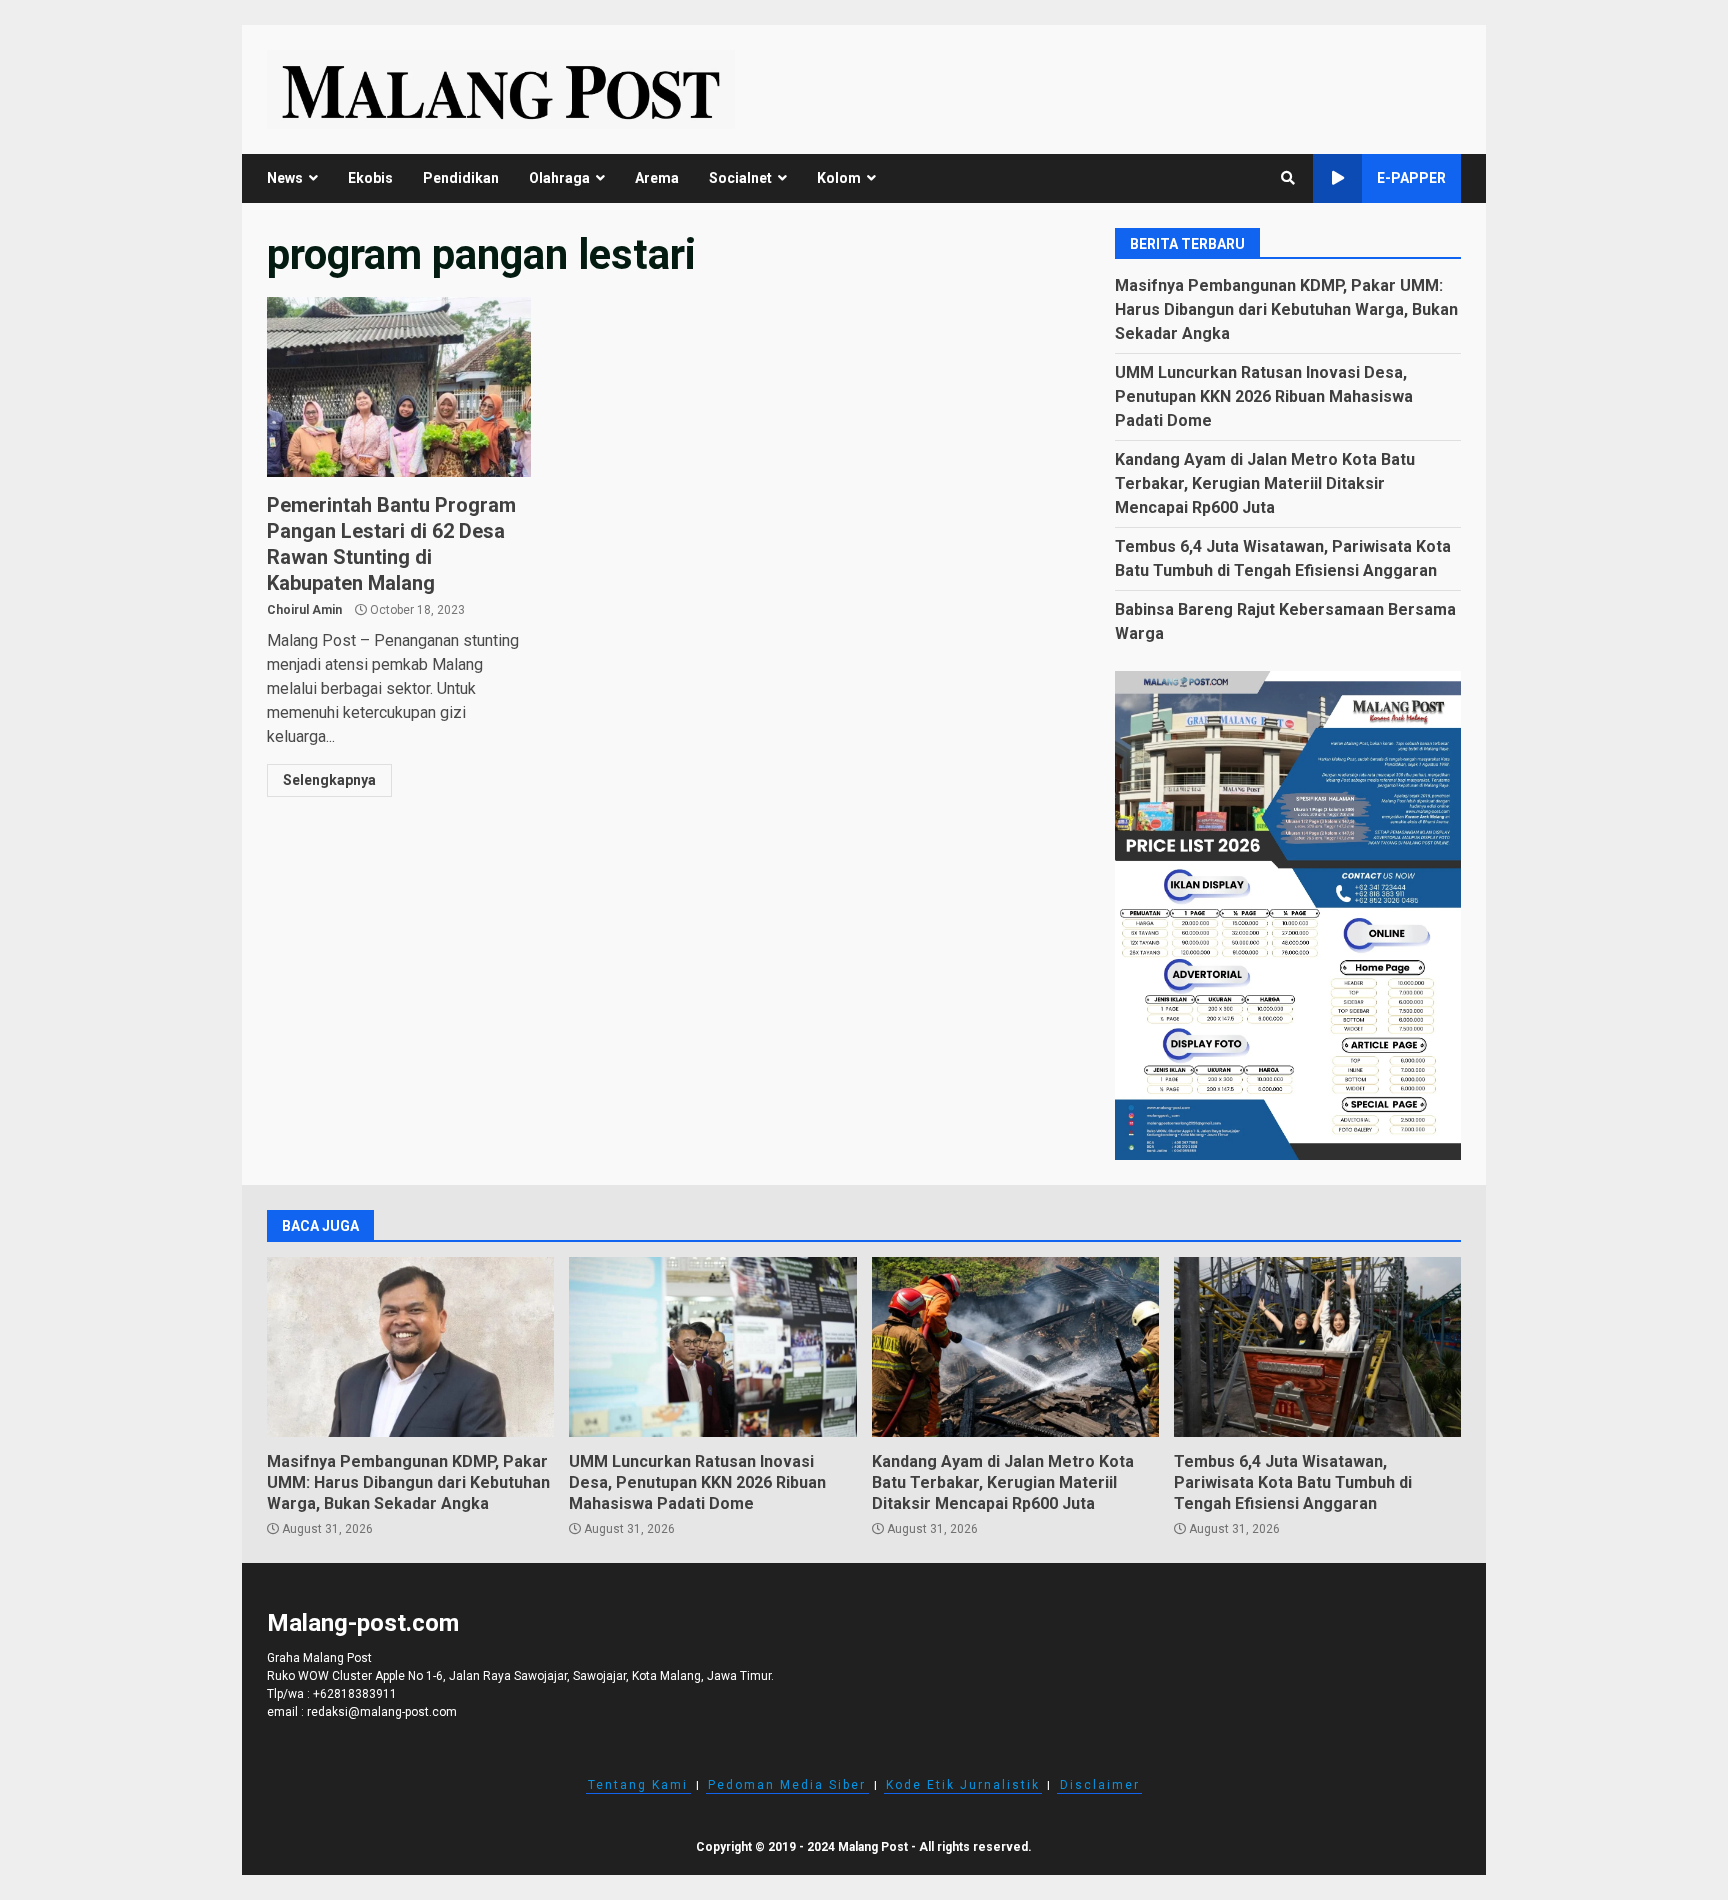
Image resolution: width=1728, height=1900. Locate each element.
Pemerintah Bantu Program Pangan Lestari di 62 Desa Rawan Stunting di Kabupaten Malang (399, 387)
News (285, 178)
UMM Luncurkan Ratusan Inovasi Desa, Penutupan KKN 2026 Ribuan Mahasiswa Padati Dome (1264, 396)
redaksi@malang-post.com (382, 1712)
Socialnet (740, 178)
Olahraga (559, 178)
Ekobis (370, 178)
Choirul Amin (304, 610)
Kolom (839, 178)
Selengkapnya (329, 780)
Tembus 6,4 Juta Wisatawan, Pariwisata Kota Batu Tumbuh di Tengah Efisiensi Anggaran (1317, 1347)
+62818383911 (355, 1694)
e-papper (1411, 178)
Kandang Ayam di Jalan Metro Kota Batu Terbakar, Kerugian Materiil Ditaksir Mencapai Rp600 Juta (1265, 483)
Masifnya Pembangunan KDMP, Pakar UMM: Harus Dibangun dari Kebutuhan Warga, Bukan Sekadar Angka (1286, 309)
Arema (657, 178)
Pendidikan (461, 178)
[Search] (1288, 178)
